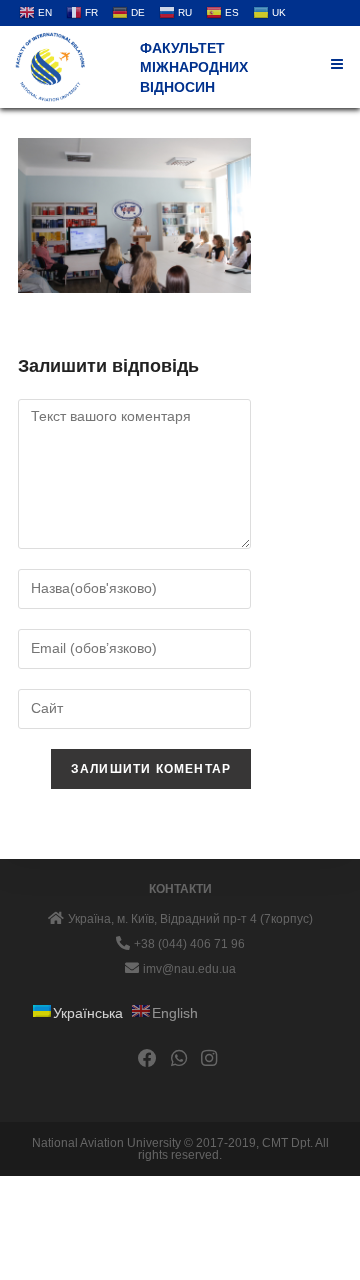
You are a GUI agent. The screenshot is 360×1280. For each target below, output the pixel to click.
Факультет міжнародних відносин (194, 67)
